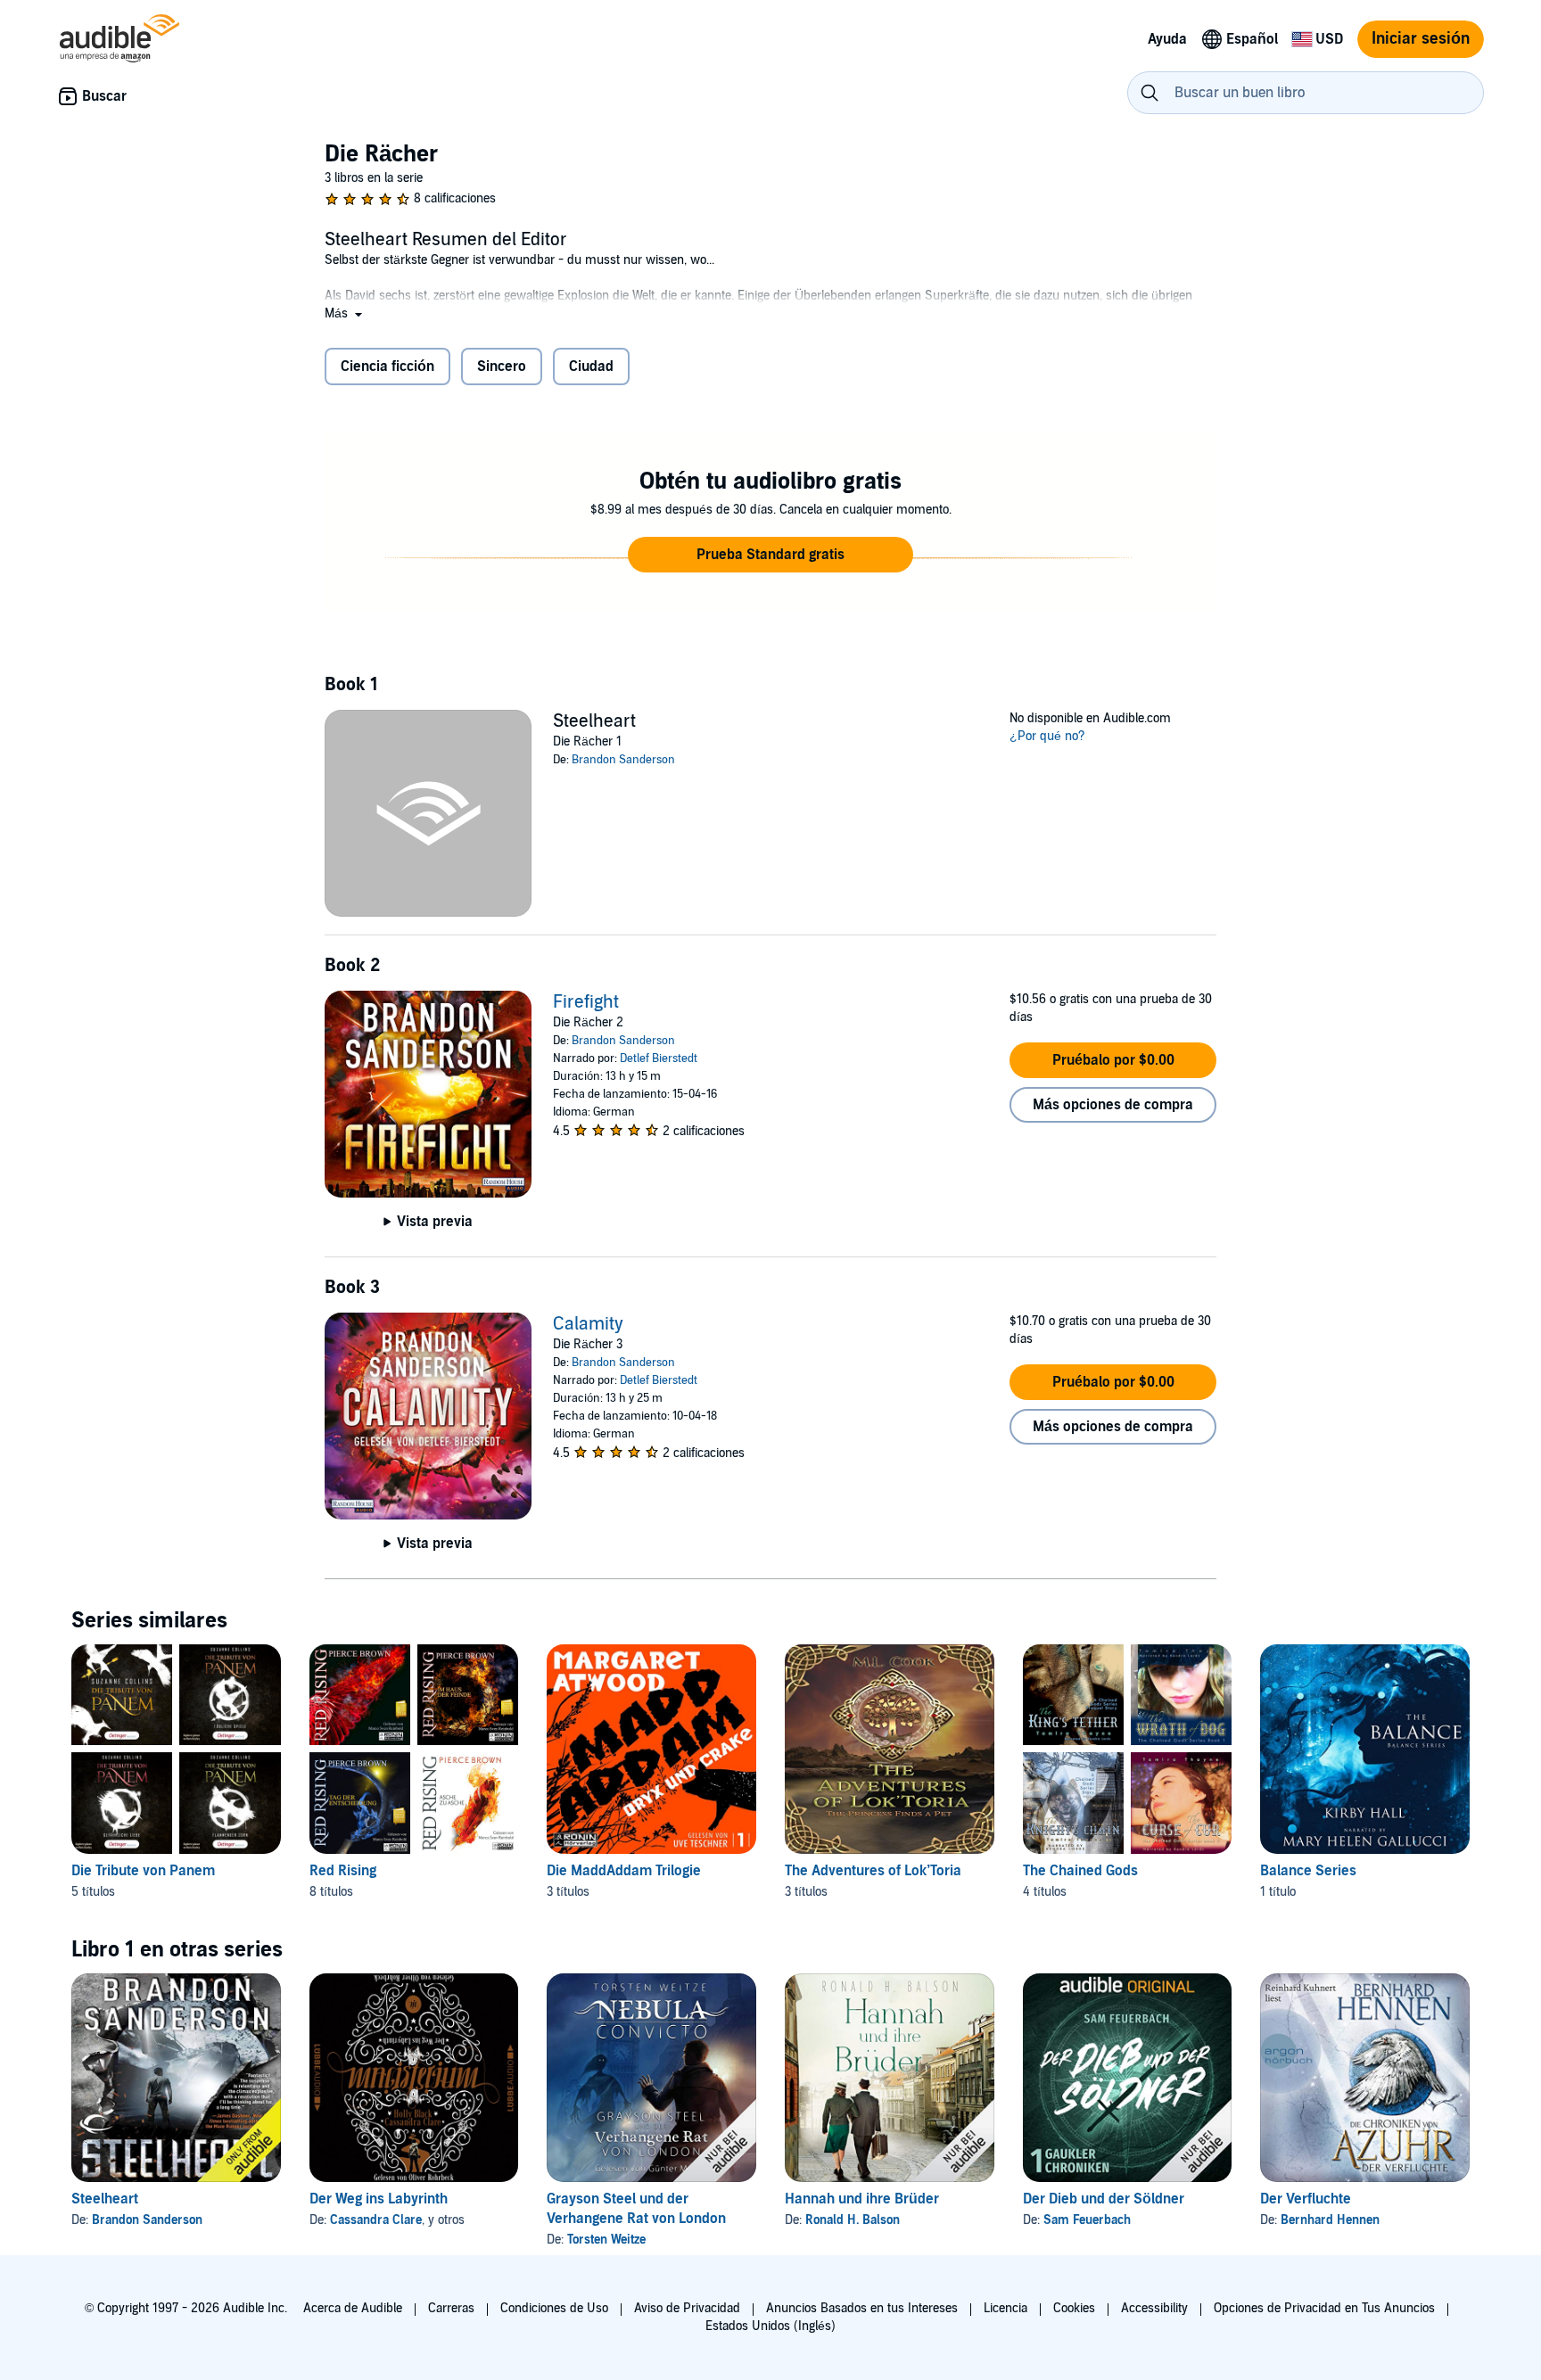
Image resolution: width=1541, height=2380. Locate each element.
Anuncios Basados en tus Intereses (862, 2308)
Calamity (588, 1324)
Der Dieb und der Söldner (1104, 2199)
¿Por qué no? (1047, 736)
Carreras (451, 2308)
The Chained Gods (1080, 1871)
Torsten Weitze (606, 2240)
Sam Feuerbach (1087, 2220)
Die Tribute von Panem (143, 1871)
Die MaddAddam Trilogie (624, 1871)
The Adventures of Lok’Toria (873, 1871)
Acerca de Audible (353, 2308)
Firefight (586, 1002)
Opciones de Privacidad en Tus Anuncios (1324, 2308)
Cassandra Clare (376, 2220)
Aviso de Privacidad (687, 2308)
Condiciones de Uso (554, 2308)
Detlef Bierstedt (659, 1058)
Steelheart (105, 2199)
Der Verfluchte (1306, 2199)
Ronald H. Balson (853, 2220)
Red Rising (343, 1871)
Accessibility (1154, 2308)
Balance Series (1308, 1871)
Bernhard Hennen (1330, 2220)
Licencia (1005, 2308)
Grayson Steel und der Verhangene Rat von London (636, 2209)
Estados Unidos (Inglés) (770, 2326)
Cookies (1074, 2308)
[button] (345, 313)
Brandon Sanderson (623, 760)
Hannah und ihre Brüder (862, 2199)
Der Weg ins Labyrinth (379, 2199)
